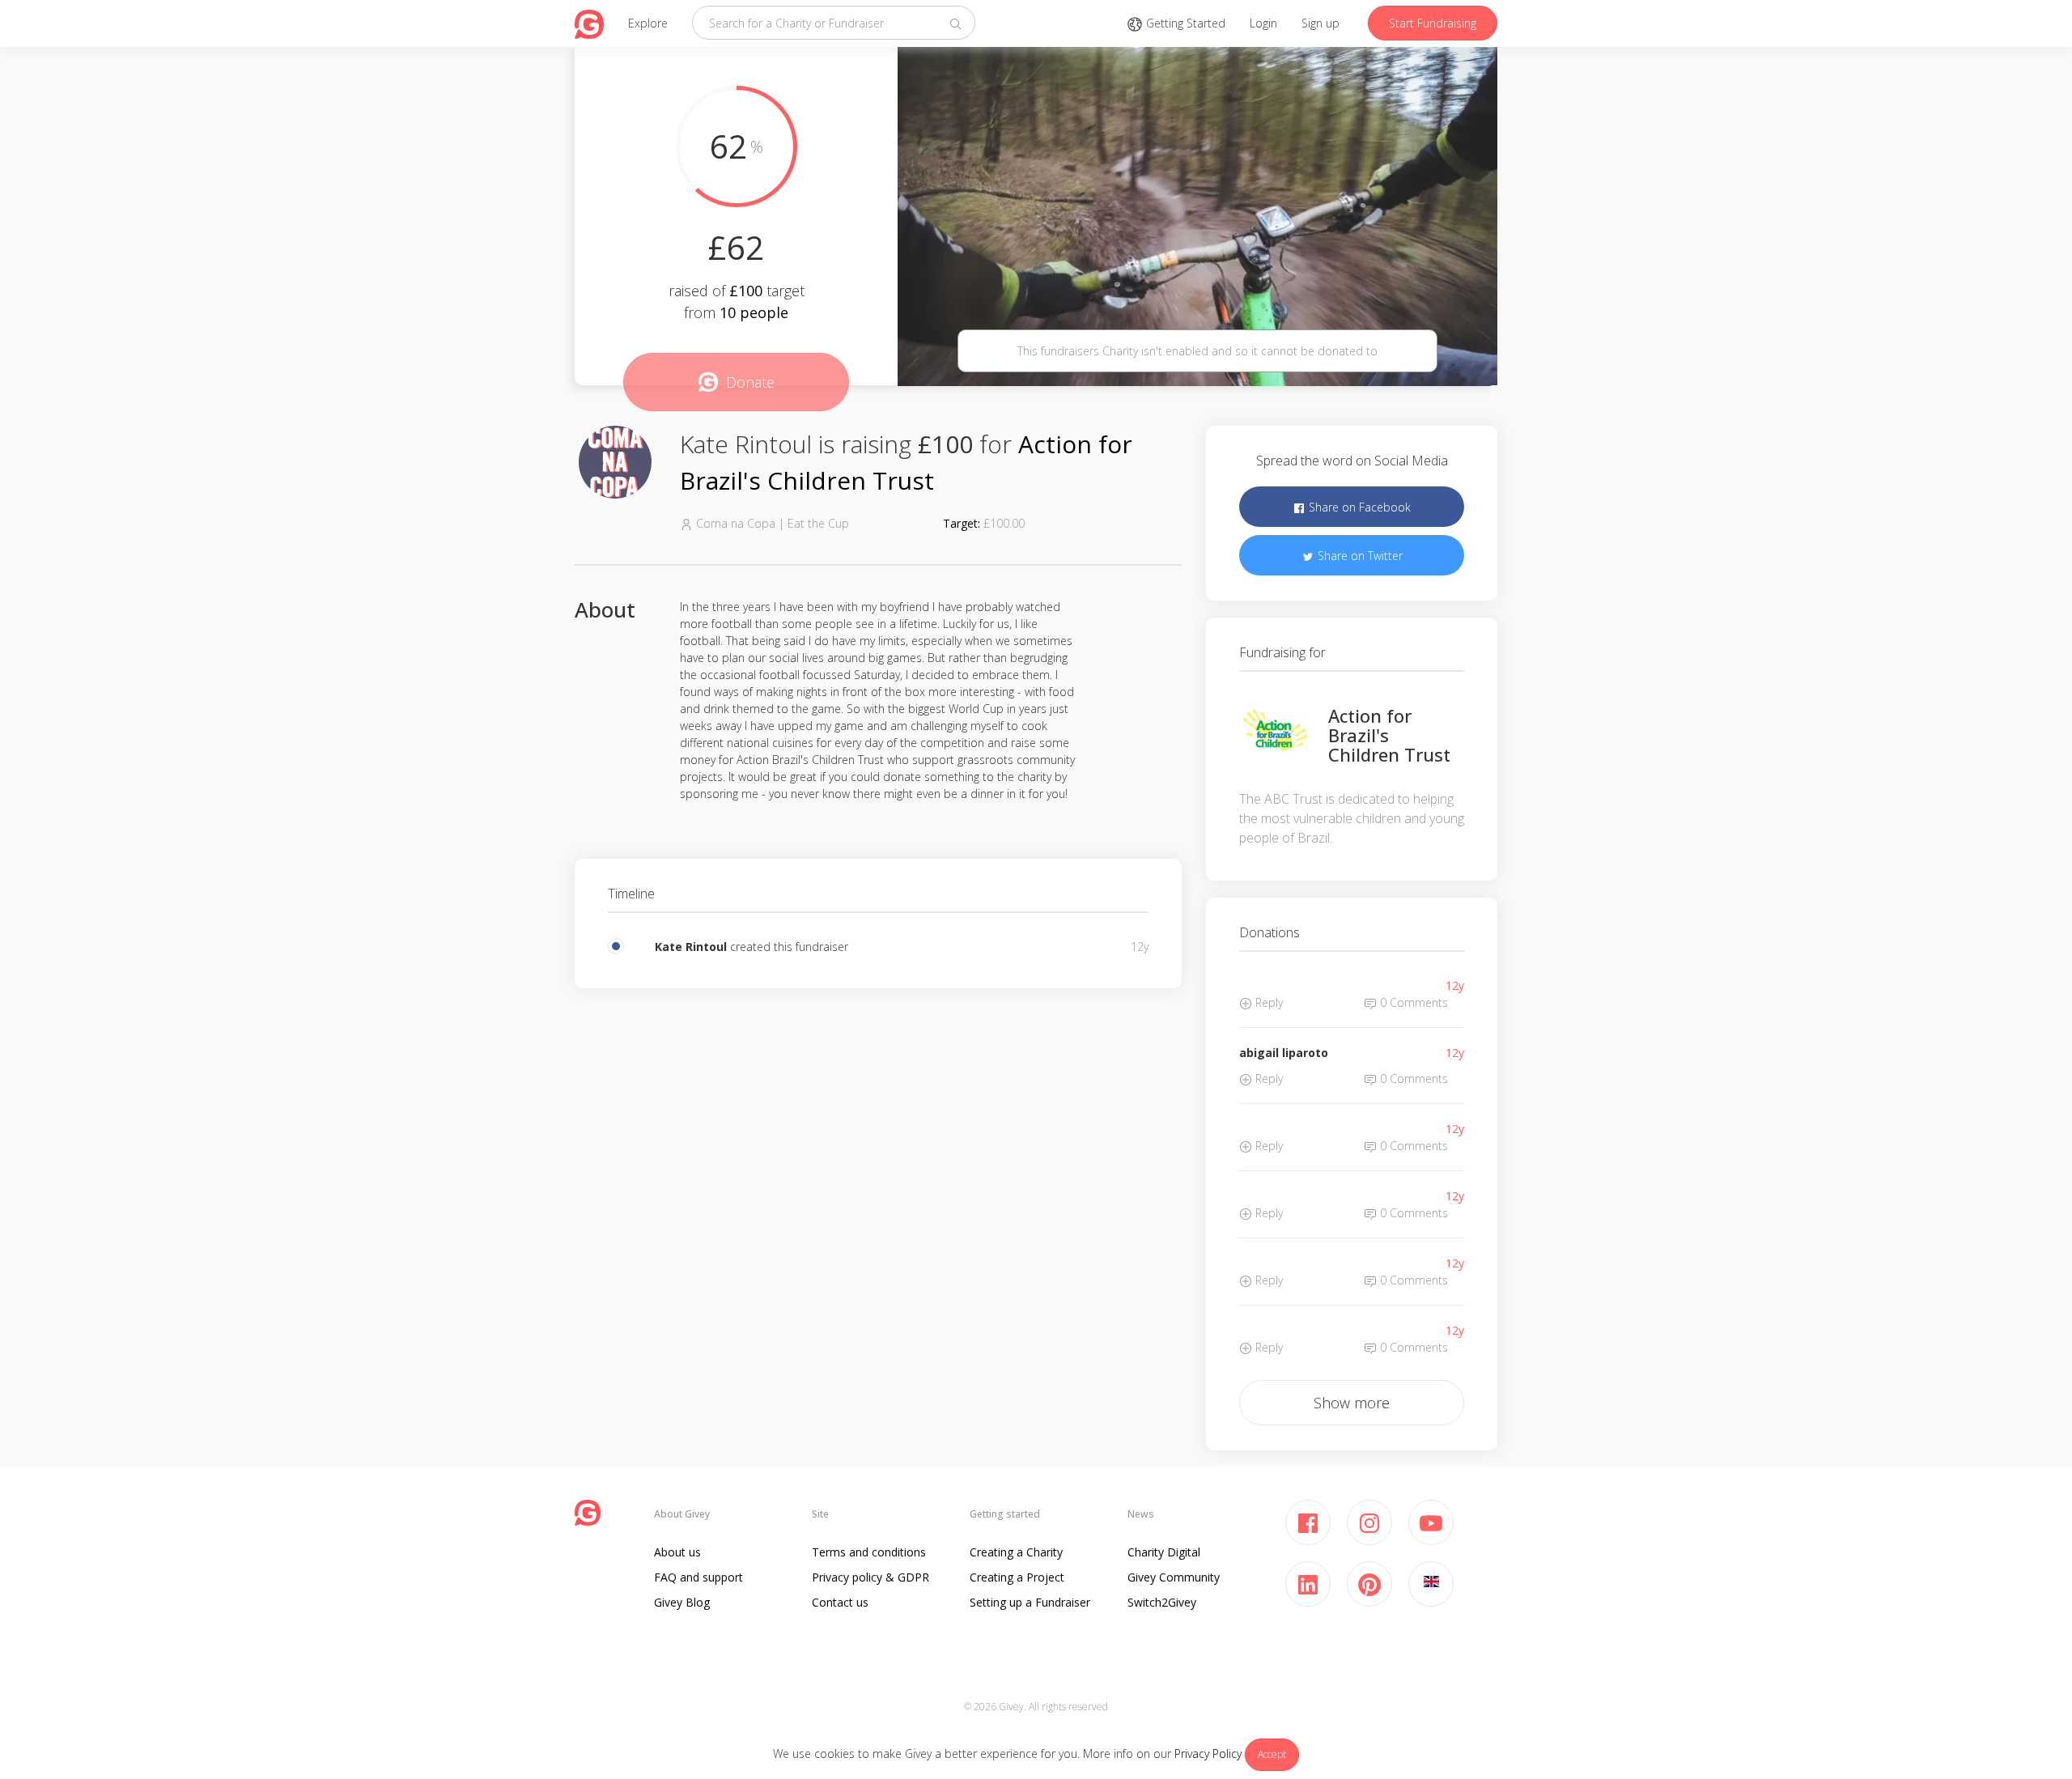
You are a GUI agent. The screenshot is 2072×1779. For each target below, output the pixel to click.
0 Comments (1412, 1002)
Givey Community (1174, 1577)
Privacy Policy (1208, 1754)
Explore (648, 23)
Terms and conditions (869, 1552)
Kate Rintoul (691, 947)
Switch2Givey (1162, 1602)
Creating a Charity (1016, 1552)
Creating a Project (1017, 1577)
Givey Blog (682, 1602)
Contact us (840, 1602)
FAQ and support (698, 1577)
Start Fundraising (1433, 23)
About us (677, 1552)
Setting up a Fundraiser (1030, 1602)
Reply (1267, 1002)
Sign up (1320, 23)
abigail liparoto (1284, 1053)
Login (1263, 23)
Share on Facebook (1358, 507)
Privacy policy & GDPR (870, 1577)
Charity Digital (1164, 1552)
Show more (1352, 1403)
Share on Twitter (1359, 556)
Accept (1272, 1754)
